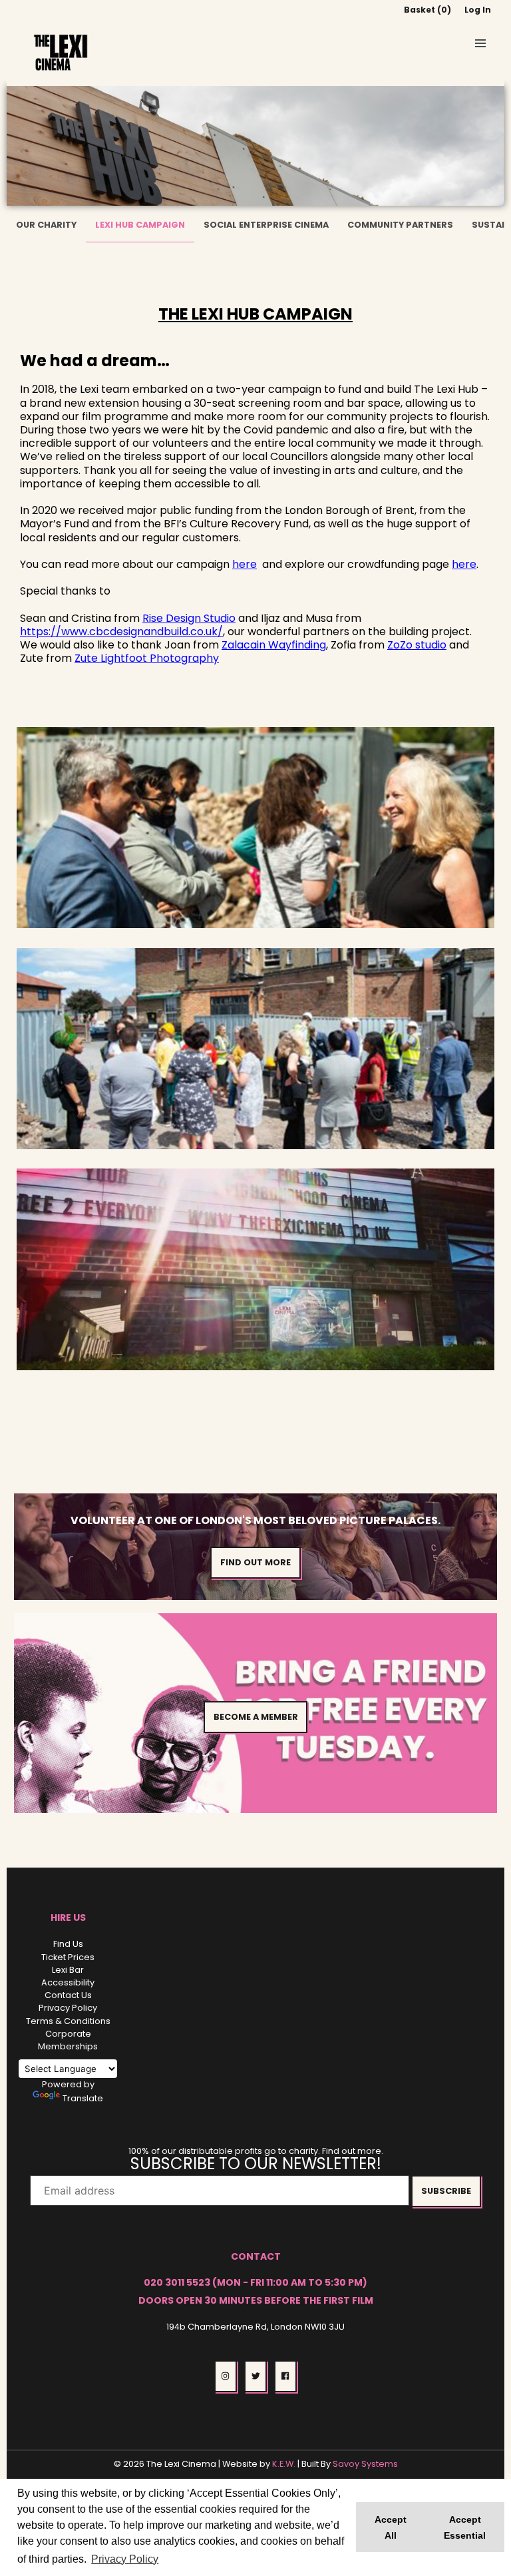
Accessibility (68, 1982)
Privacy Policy (68, 2008)
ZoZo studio (417, 645)
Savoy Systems (365, 2464)
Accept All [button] (391, 2527)
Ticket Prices (68, 1957)
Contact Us (68, 1995)
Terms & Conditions (68, 2021)
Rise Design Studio (189, 618)
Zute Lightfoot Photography (147, 658)
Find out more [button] (255, 1562)
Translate (83, 2098)
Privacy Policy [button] (125, 2559)
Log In (478, 10)
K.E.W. (284, 2464)
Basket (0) (427, 10)
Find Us (68, 1944)
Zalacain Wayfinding (274, 645)
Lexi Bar (68, 1970)
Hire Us (68, 1918)
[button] (480, 43)
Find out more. (353, 2151)
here (245, 564)
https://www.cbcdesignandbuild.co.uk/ (121, 632)
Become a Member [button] (256, 1717)
